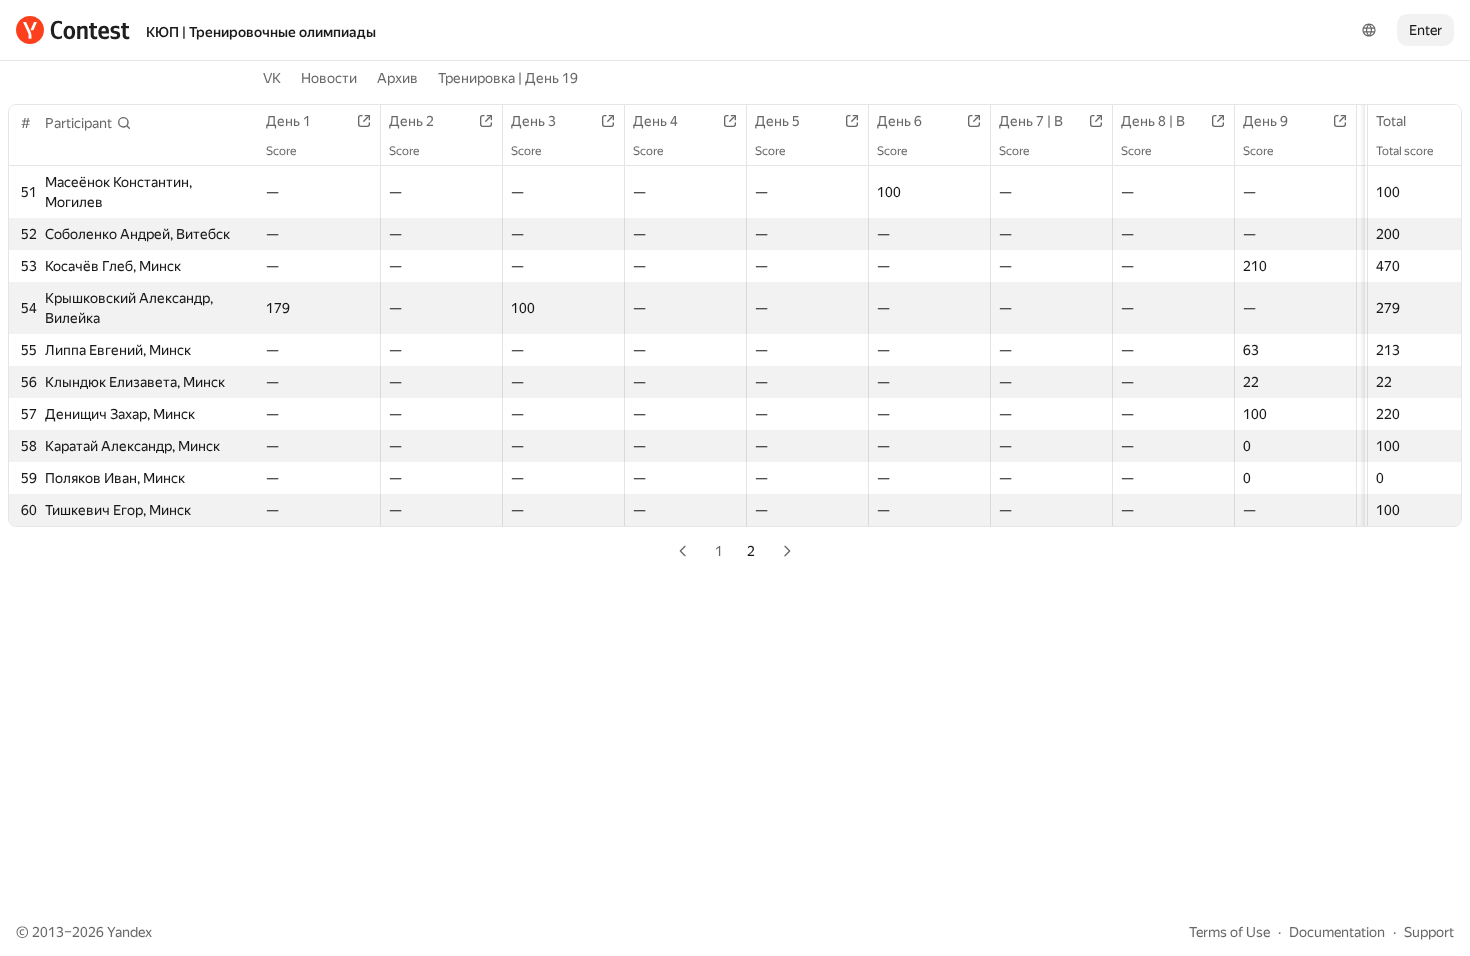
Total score (1404, 151)
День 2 (411, 121)
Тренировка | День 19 (508, 78)
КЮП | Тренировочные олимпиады (261, 32)
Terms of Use (1229, 932)
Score (281, 151)
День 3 (533, 121)
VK (272, 78)
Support (1429, 932)
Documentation (1337, 932)
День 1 (288, 121)
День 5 (777, 121)
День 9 (1265, 121)
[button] (88, 123)
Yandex (129, 932)
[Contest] (73, 30)
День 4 (655, 121)
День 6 (899, 121)
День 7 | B (1031, 121)
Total (1391, 121)
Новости (329, 78)
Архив (397, 78)
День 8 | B (1153, 121)
